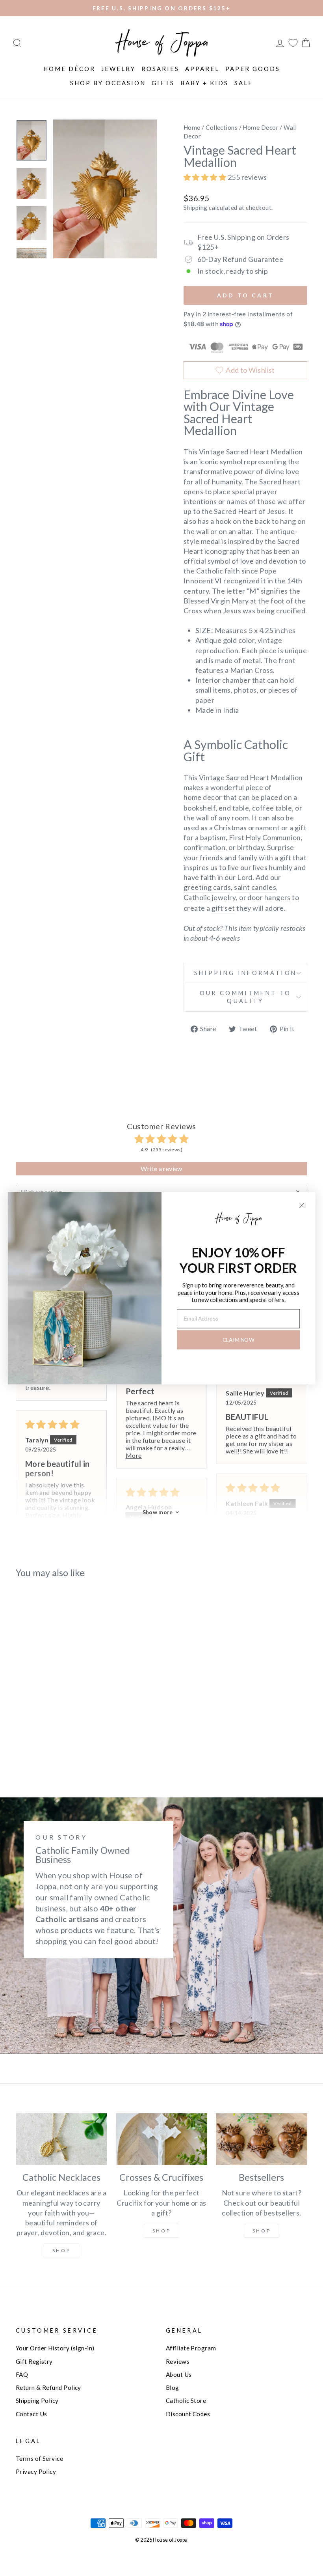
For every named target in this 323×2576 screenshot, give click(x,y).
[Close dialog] (302, 1205)
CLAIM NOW (239, 1340)
